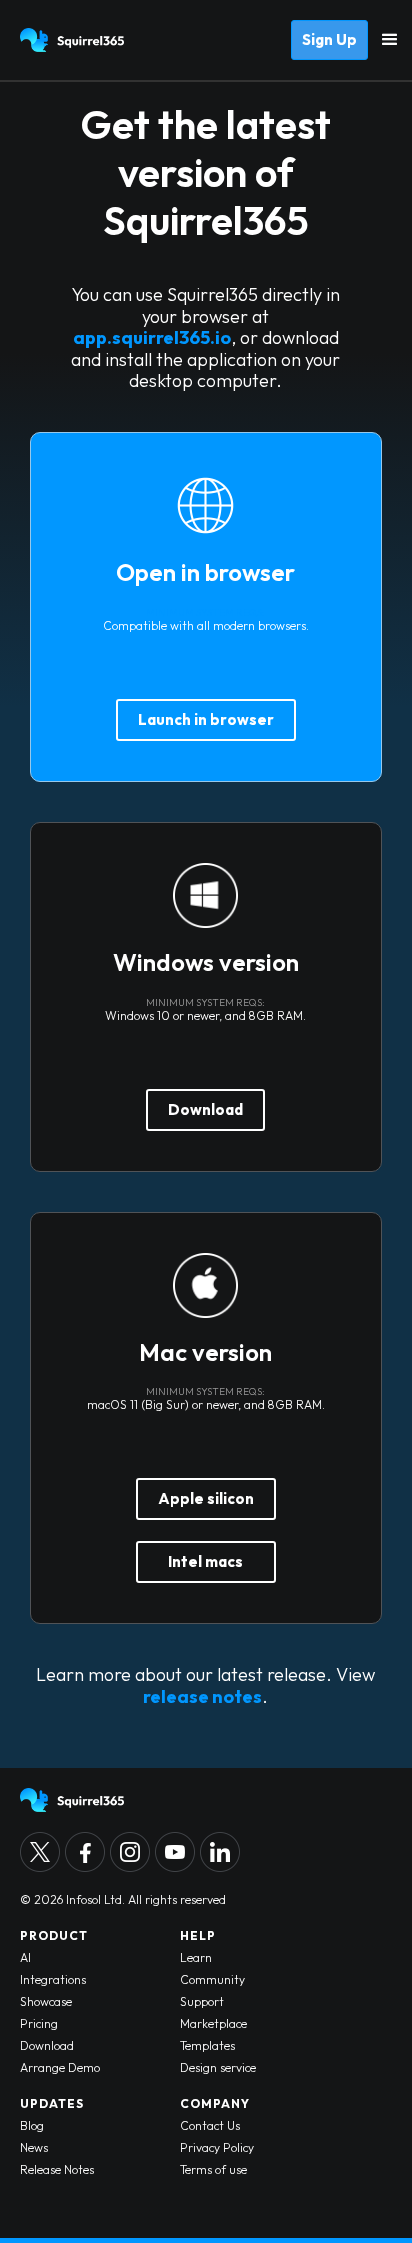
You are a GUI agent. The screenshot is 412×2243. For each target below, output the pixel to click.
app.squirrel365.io (152, 337)
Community (212, 1979)
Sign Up (329, 39)
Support (202, 2001)
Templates (207, 2045)
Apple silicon (206, 1498)
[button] (390, 40)
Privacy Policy (217, 2147)
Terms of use (213, 2169)
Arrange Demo (60, 2067)
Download (205, 1109)
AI (25, 1957)
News (34, 2147)
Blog (32, 2125)
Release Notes (57, 2169)
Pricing (39, 2023)
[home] (69, 40)
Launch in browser (206, 719)
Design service (218, 2067)
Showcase (46, 2001)
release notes (202, 1696)
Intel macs (205, 1561)
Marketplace (213, 2023)
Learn (196, 1957)
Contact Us (210, 2125)
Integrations (53, 1979)
